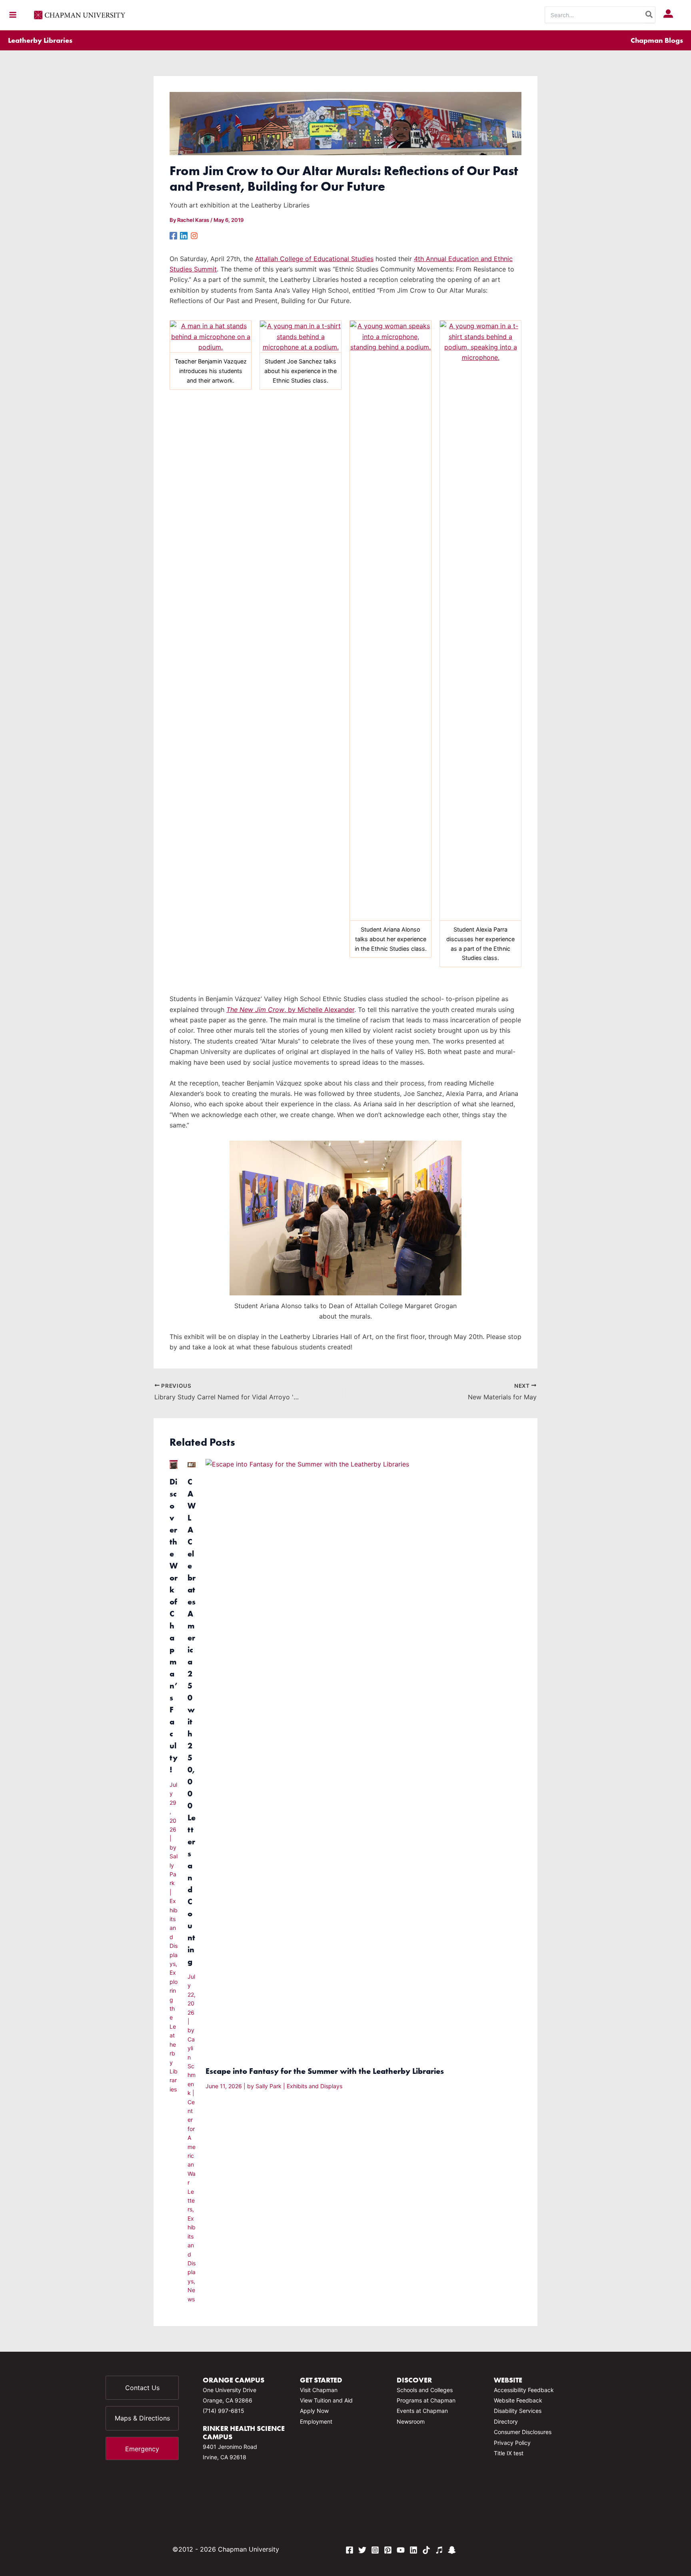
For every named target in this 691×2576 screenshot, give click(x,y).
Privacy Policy (512, 2443)
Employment (316, 2421)
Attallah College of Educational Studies (314, 259)
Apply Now (314, 2411)
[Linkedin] (184, 235)
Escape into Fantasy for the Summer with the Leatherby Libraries (325, 2071)
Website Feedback (518, 2400)
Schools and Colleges (425, 2390)
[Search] (649, 15)
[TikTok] (426, 2550)
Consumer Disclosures (523, 2432)
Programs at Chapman (426, 2400)
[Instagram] (194, 235)
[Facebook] (173, 235)
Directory (506, 2421)
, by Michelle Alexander (290, 1010)
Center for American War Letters (192, 2156)
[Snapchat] (452, 2550)
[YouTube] (401, 2550)
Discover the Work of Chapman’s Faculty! (174, 1625)
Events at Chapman (422, 2411)
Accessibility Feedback (524, 2390)
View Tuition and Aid (326, 2400)
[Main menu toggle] (13, 15)
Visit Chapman (319, 2390)
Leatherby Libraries (40, 40)
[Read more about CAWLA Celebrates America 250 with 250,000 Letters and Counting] (192, 1464)
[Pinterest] (388, 2550)
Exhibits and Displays (315, 2086)
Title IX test (509, 2453)
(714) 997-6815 (224, 2411)
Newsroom (411, 2421)
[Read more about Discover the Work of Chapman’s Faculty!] (174, 1464)
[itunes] (439, 2550)
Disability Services (518, 2411)
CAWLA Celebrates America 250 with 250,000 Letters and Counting (192, 1721)
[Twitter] (362, 2550)
